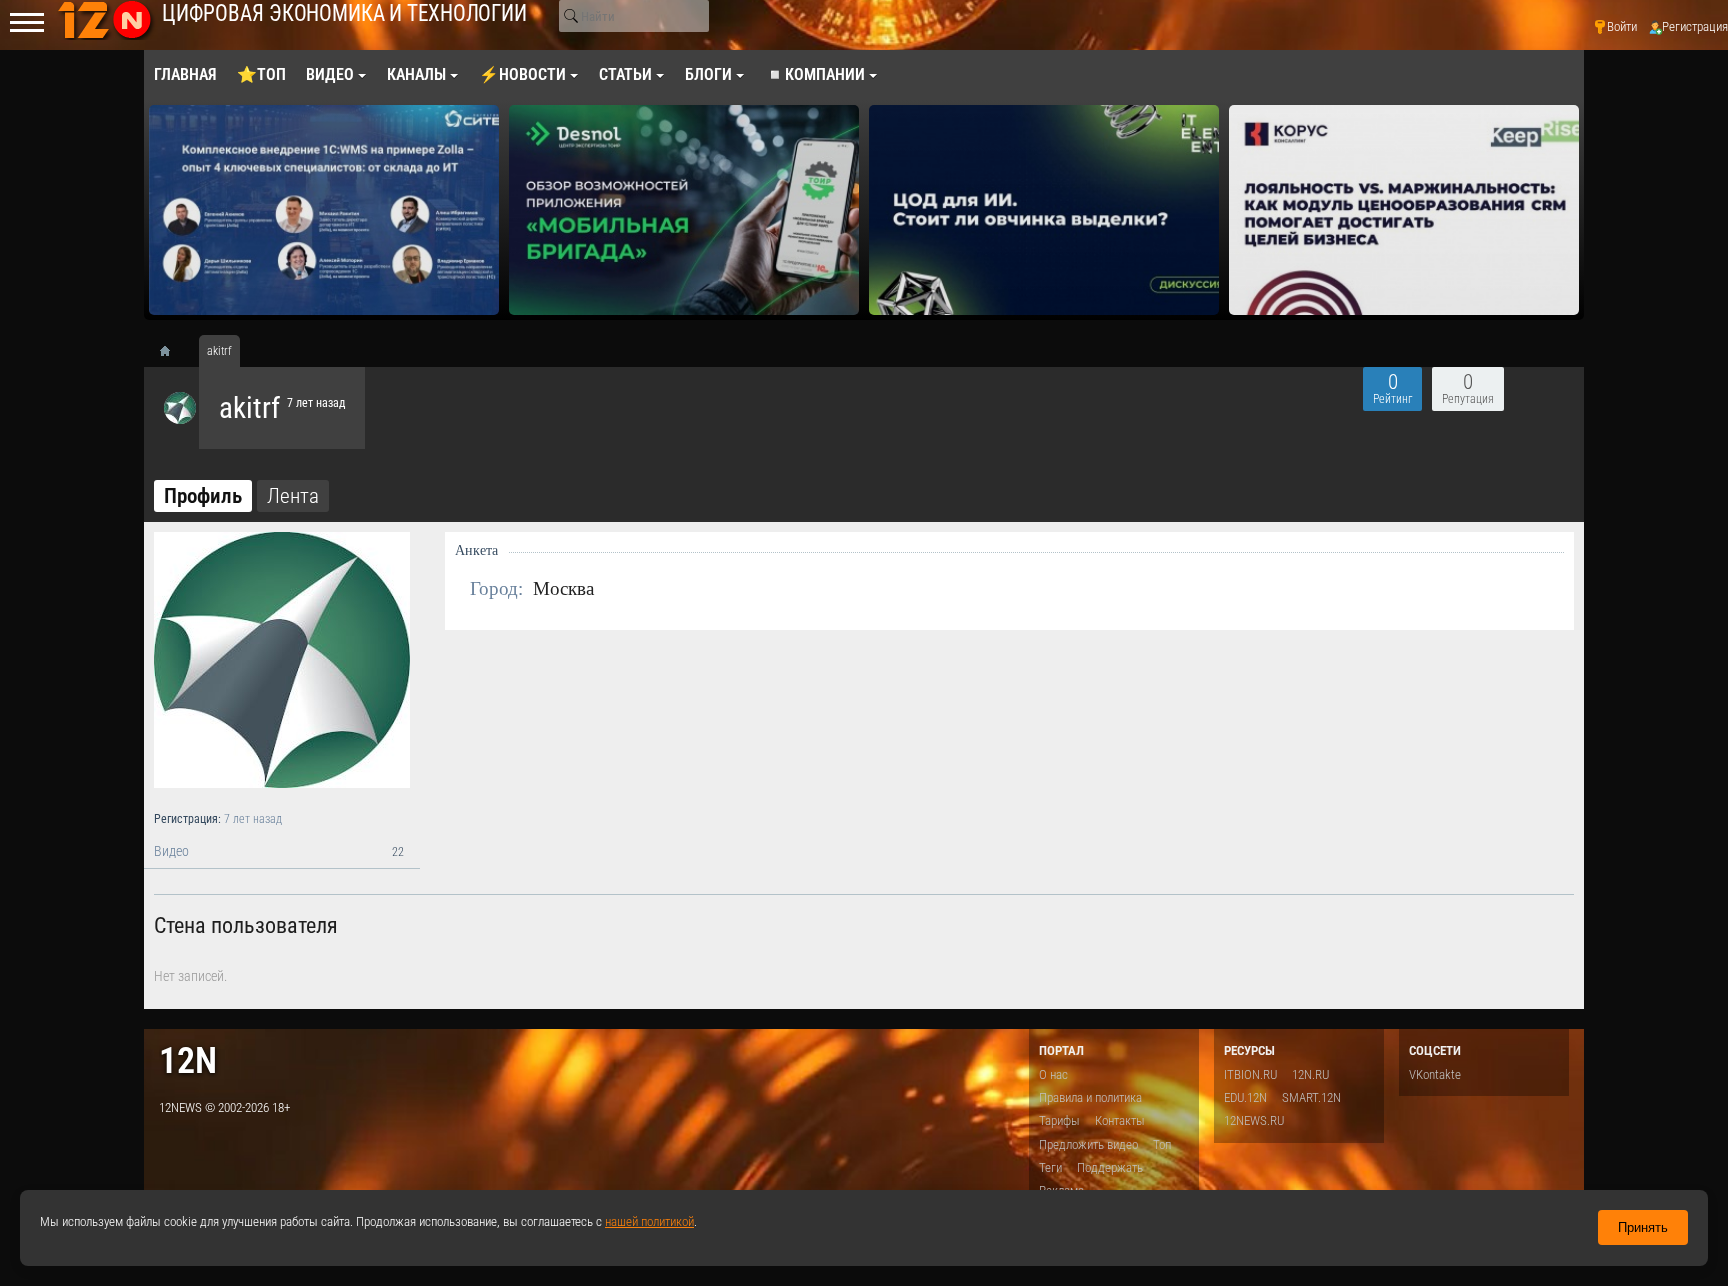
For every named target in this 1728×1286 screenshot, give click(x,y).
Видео (279, 851)
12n (188, 1060)
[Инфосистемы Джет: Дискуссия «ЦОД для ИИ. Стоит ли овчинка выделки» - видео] (1044, 210)
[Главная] (172, 351)
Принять (1643, 1227)
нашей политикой (649, 1221)
